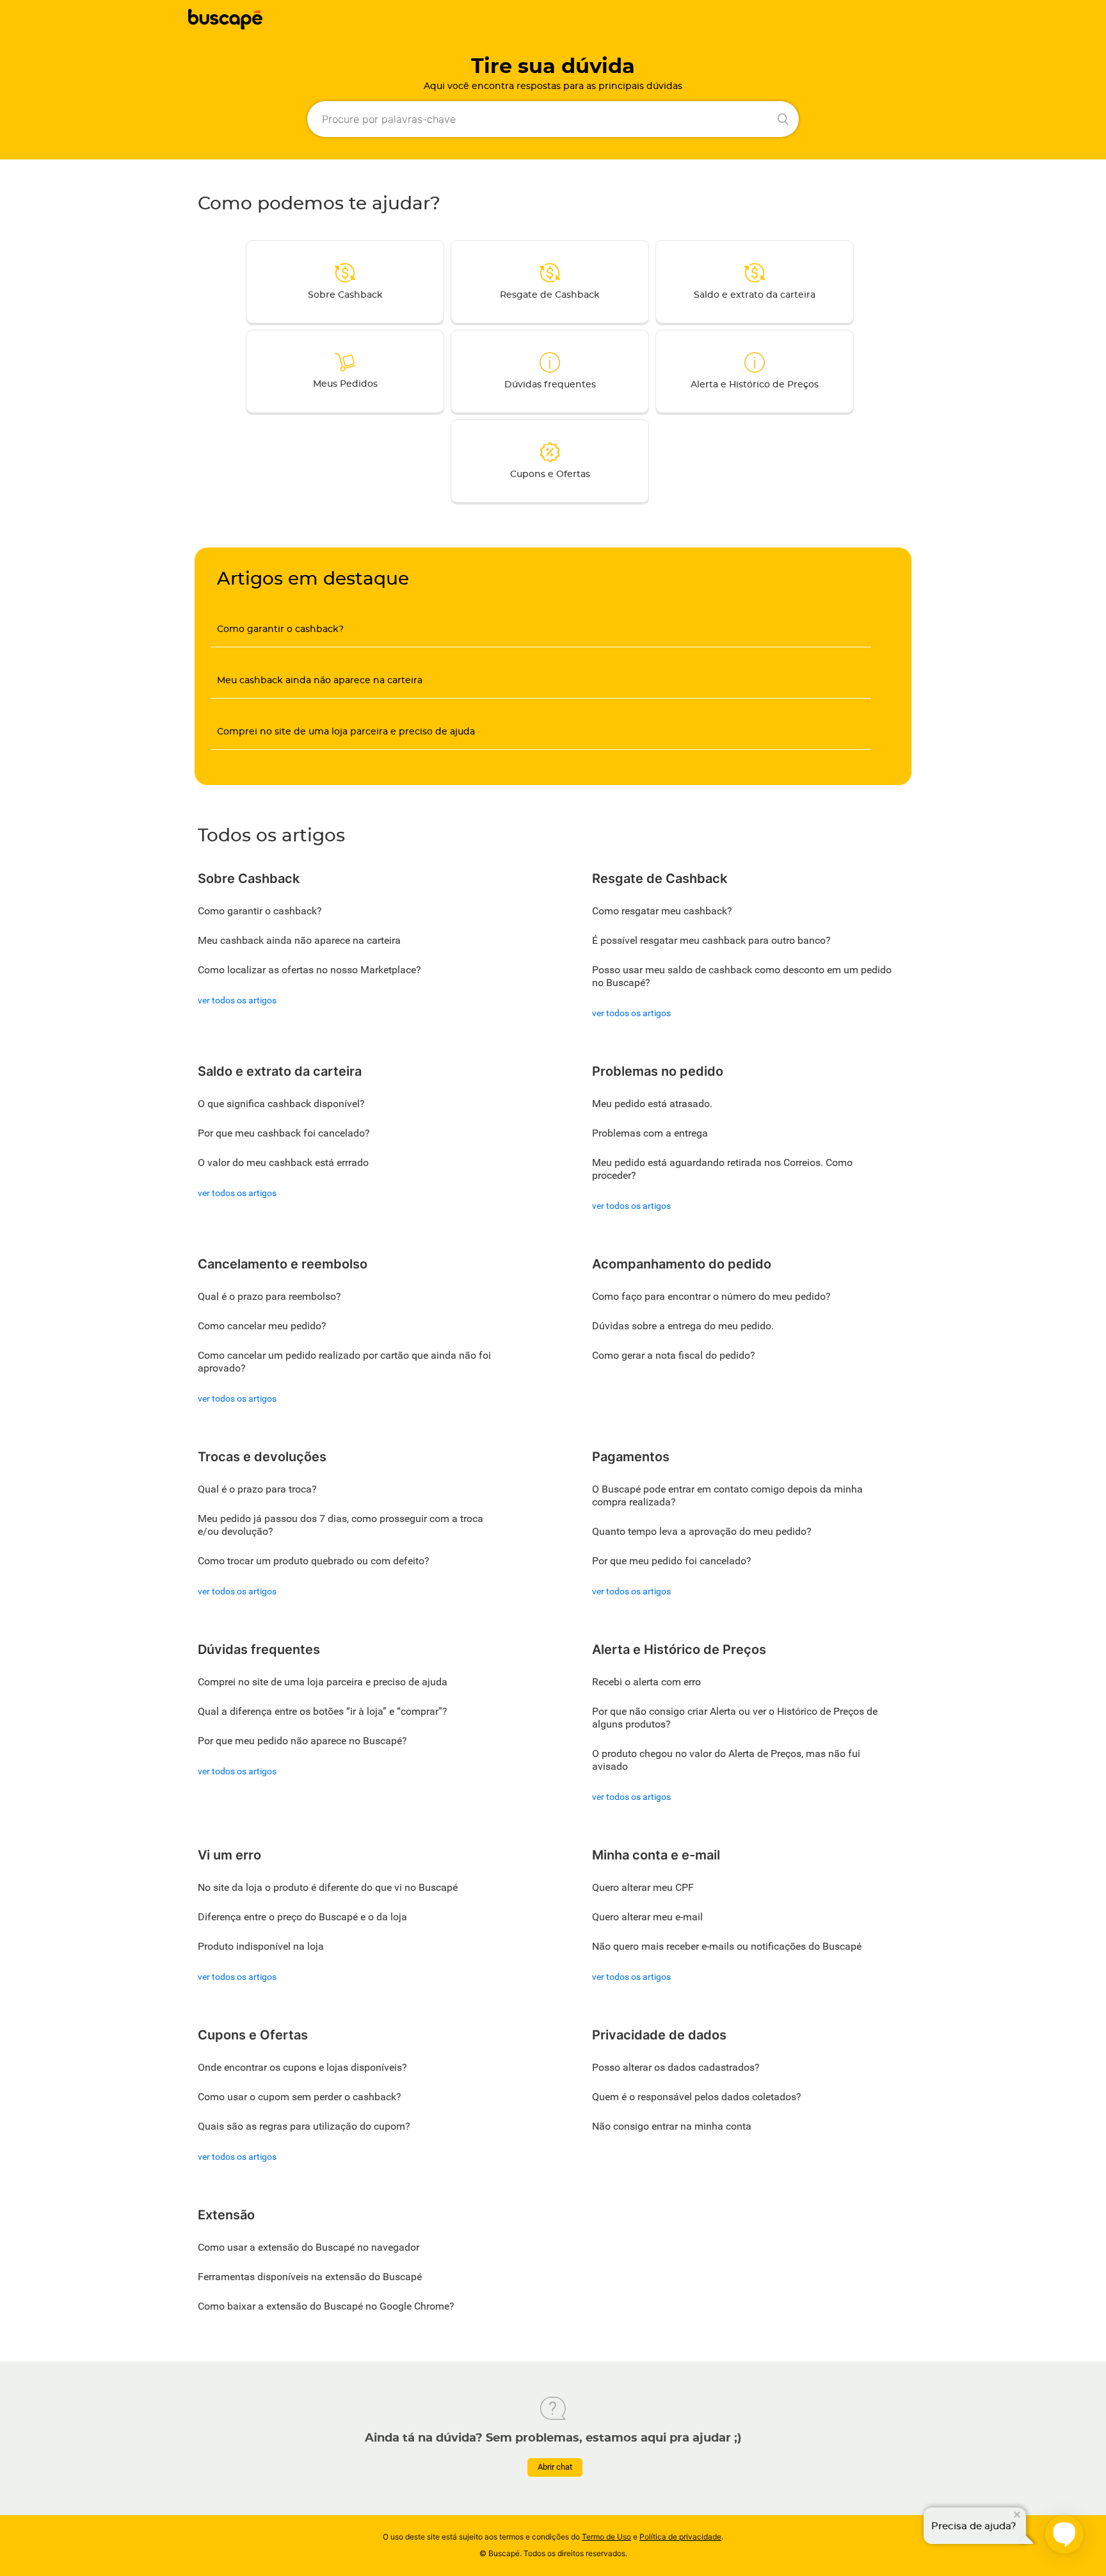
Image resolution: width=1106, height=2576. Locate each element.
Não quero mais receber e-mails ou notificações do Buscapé (727, 1946)
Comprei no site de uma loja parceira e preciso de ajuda (346, 732)
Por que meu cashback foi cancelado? (284, 1133)
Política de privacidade (680, 2537)
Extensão (226, 2215)
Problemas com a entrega (650, 1133)
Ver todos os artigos (237, 1000)
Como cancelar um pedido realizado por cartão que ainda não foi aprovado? (344, 1362)
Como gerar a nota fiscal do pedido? (674, 1355)
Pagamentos (631, 1457)
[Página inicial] (225, 26)
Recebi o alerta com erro (646, 1682)
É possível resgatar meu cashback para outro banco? (711, 940)
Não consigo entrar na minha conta (672, 2126)
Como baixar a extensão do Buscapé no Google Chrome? (326, 2306)
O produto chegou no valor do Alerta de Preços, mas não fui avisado (726, 1760)
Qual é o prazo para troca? (257, 1489)
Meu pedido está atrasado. (652, 1104)
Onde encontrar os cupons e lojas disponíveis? (302, 2067)
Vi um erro (229, 1855)
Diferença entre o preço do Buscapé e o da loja (302, 1917)
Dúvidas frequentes (550, 385)
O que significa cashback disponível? (281, 1104)
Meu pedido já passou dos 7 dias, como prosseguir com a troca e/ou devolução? (341, 1525)
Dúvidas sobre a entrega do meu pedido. (683, 1326)
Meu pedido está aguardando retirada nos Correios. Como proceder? (722, 1169)
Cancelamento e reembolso (283, 1264)
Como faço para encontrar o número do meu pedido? (711, 1296)
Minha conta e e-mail (656, 1855)
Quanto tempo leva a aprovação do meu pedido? (702, 1531)
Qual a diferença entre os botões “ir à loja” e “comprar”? (323, 1711)
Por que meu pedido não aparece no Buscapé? (302, 1741)
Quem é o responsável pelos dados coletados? (697, 2097)
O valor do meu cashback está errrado (283, 1162)
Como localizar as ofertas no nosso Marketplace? (309, 970)
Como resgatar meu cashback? (662, 911)
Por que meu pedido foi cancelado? (672, 1561)
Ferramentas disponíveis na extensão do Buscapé (310, 2277)
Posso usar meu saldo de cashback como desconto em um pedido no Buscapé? (742, 976)
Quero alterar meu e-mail (647, 1917)
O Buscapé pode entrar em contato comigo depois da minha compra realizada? (727, 1495)
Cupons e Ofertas (550, 474)
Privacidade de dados (659, 2035)
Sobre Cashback (345, 295)
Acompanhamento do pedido (682, 1264)
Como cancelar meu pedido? (262, 1326)
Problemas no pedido (658, 1071)
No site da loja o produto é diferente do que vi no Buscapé (328, 1887)
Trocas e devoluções (262, 1457)
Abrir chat (555, 2467)
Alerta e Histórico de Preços (755, 385)
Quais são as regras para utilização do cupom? (304, 2126)
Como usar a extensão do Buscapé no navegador (309, 2247)
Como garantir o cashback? (280, 629)
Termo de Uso (606, 2537)
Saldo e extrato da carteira (755, 295)
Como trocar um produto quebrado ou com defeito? (314, 1561)
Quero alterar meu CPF (643, 1887)
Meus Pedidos (345, 384)
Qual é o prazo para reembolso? (269, 1296)
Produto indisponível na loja (261, 1946)
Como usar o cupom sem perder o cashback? (300, 2097)
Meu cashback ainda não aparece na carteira (320, 681)
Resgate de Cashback (550, 295)
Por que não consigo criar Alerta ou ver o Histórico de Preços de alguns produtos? (735, 1718)
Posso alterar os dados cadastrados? (676, 2067)
